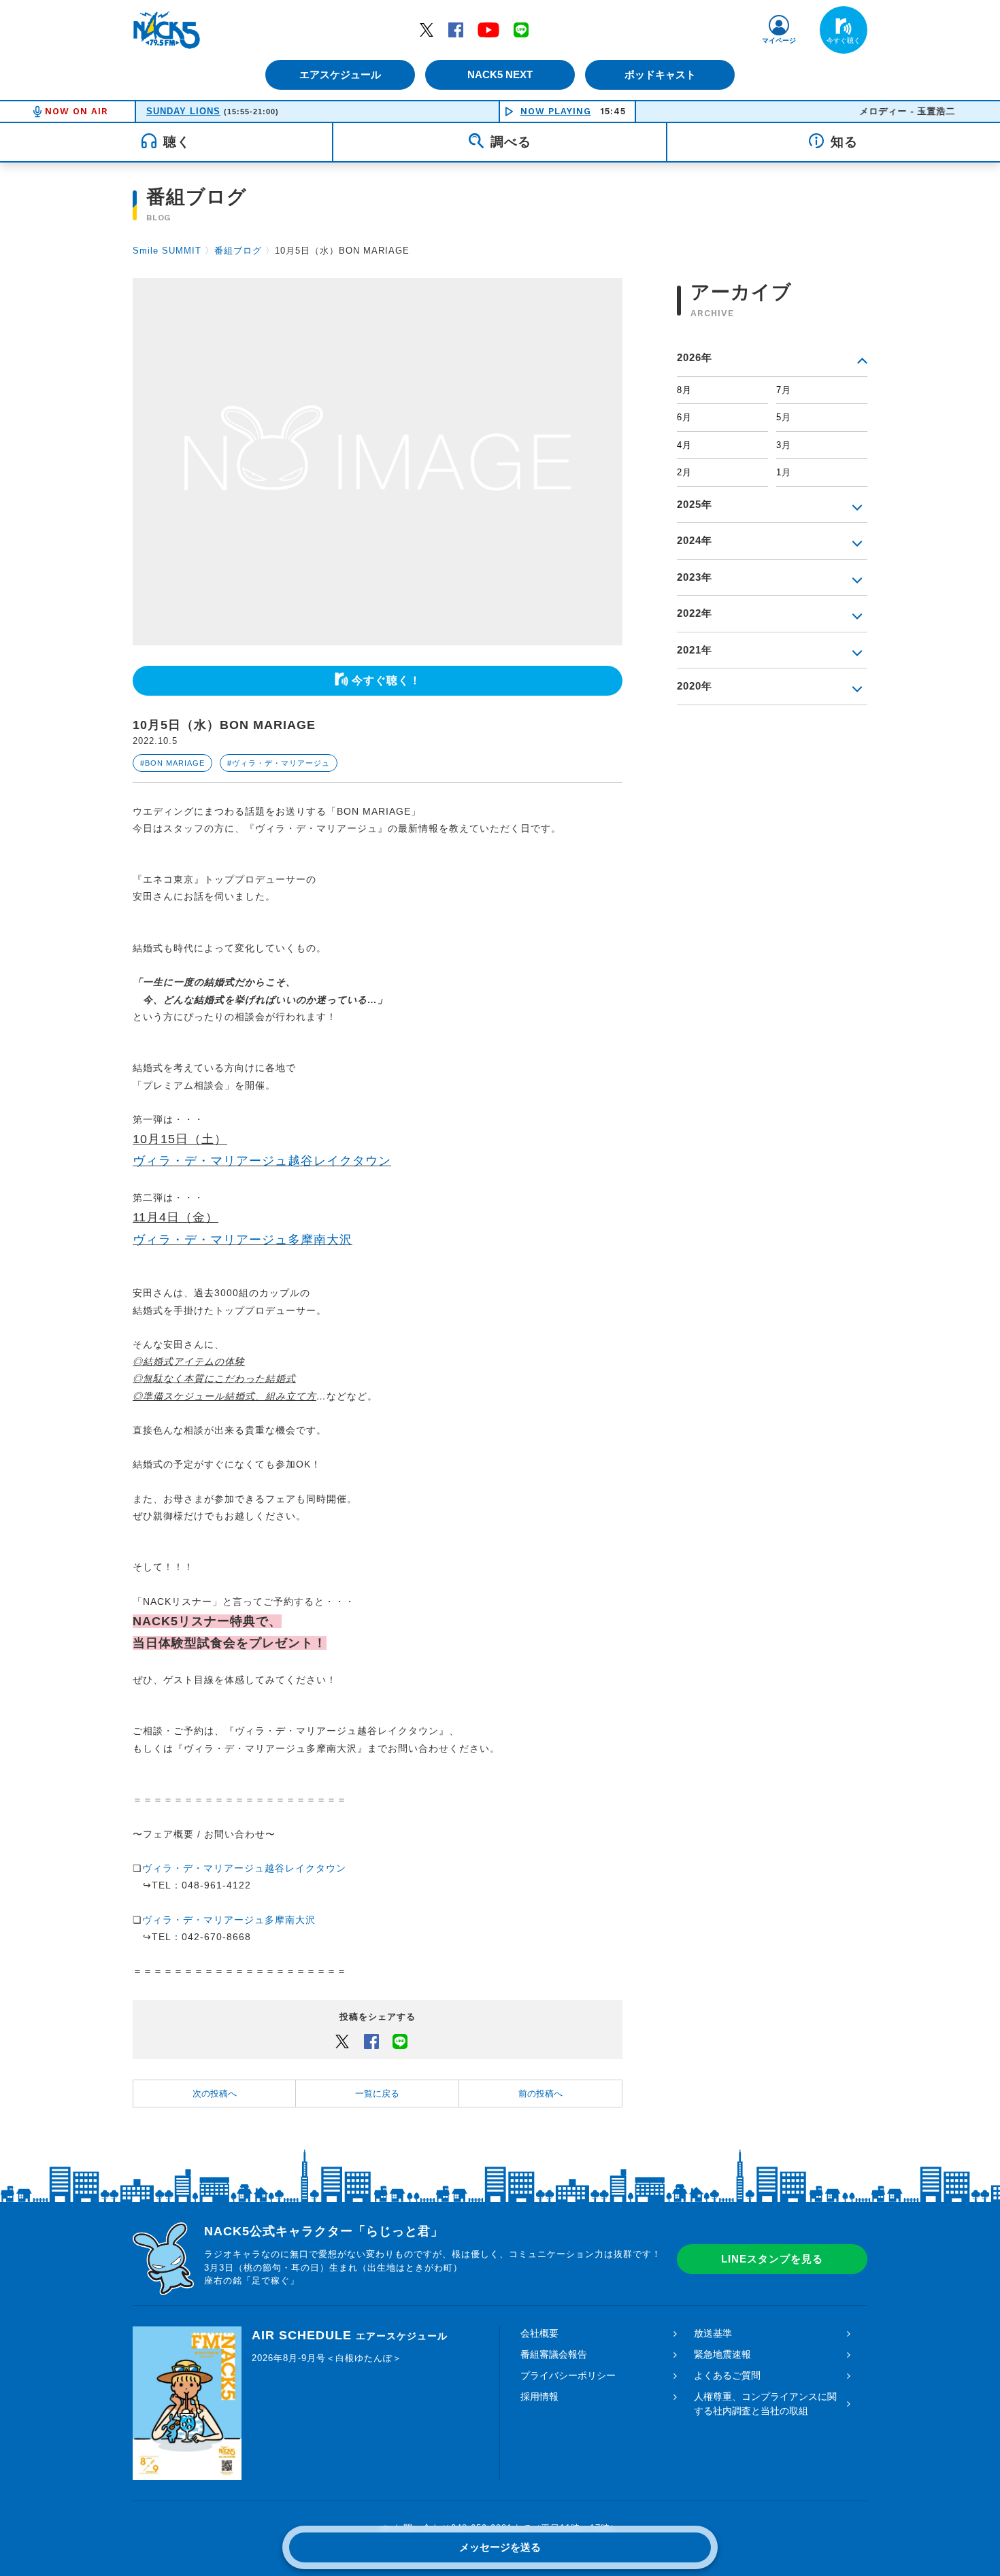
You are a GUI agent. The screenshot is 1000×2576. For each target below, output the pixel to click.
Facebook (456, 29)
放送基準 (713, 2333)
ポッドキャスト (660, 74)
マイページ (779, 40)
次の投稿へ (215, 2094)
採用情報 (539, 2396)
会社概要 (539, 2333)
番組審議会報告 (554, 2354)
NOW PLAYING (556, 111)
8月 (684, 390)
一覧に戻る (377, 2094)
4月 (684, 445)
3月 (784, 445)
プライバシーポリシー (568, 2375)
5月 (784, 417)
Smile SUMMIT (167, 251)
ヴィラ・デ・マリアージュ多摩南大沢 (243, 1240)
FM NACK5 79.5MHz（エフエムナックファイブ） (167, 30)
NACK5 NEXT (500, 74)
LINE (521, 29)
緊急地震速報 (722, 2354)
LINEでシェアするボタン (400, 2041)
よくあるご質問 (727, 2375)
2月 (684, 472)
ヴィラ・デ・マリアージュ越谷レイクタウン (262, 1161)
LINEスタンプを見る (772, 2259)
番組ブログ (238, 251)
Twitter (427, 29)
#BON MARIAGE (172, 763)
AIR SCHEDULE (350, 2335)
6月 (684, 417)
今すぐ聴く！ (386, 680)
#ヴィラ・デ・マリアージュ (279, 763)
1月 (784, 472)
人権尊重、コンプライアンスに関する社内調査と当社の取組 (765, 2404)
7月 (784, 390)
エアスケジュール (340, 74)
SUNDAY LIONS (183, 111)
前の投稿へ (540, 2094)
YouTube (488, 29)
